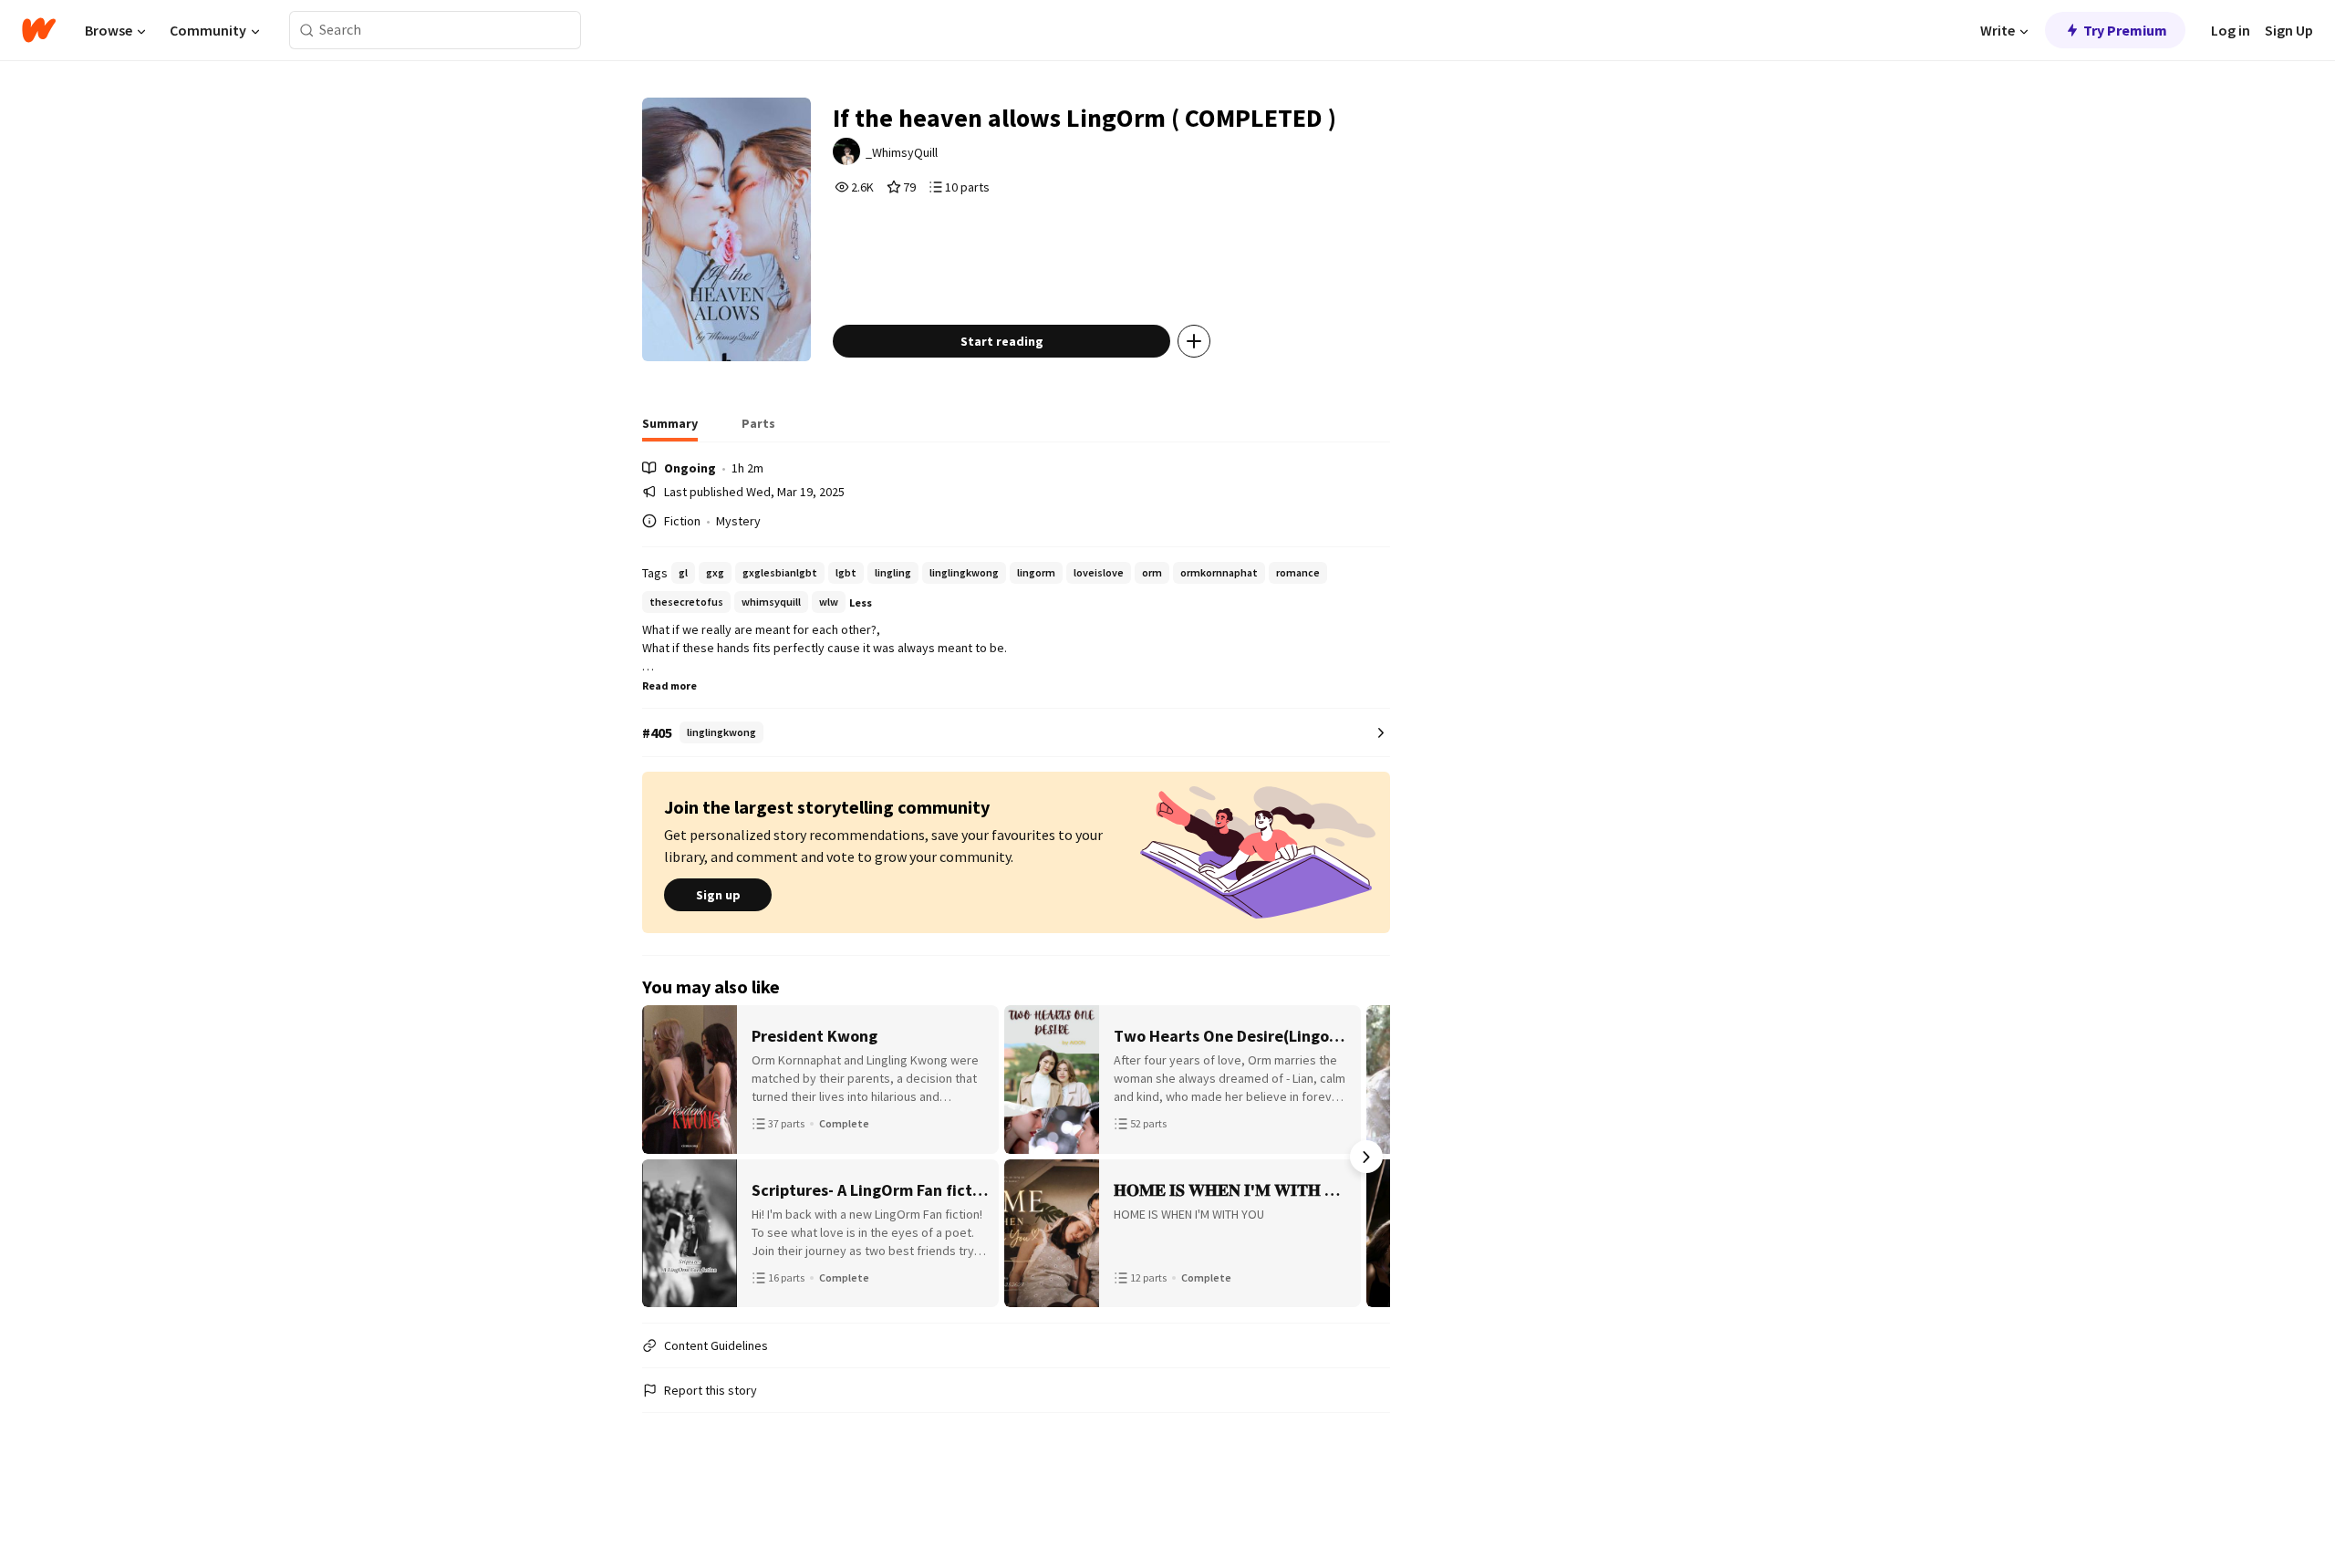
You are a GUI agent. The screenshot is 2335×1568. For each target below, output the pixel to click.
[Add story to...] (1194, 341)
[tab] (670, 429)
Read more (669, 685)
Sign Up (2289, 30)
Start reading (1002, 341)
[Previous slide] (666, 1157)
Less (861, 602)
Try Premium (2125, 30)
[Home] (39, 30)
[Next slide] (1366, 1157)
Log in (2231, 30)
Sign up (718, 895)
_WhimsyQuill (902, 152)
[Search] (307, 31)
